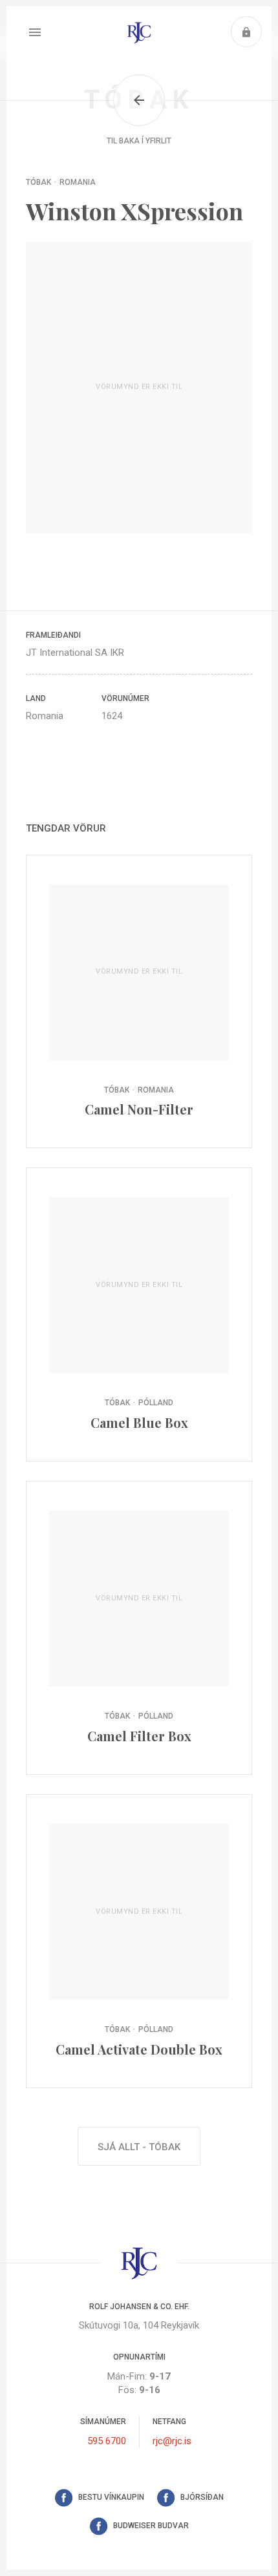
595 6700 (107, 2441)
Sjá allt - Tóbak (139, 2147)
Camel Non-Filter (139, 1002)
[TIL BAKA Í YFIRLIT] (139, 100)
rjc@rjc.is (172, 2441)
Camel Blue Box (139, 1314)
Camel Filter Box (139, 1628)
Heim (139, 32)
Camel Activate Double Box (139, 1941)
